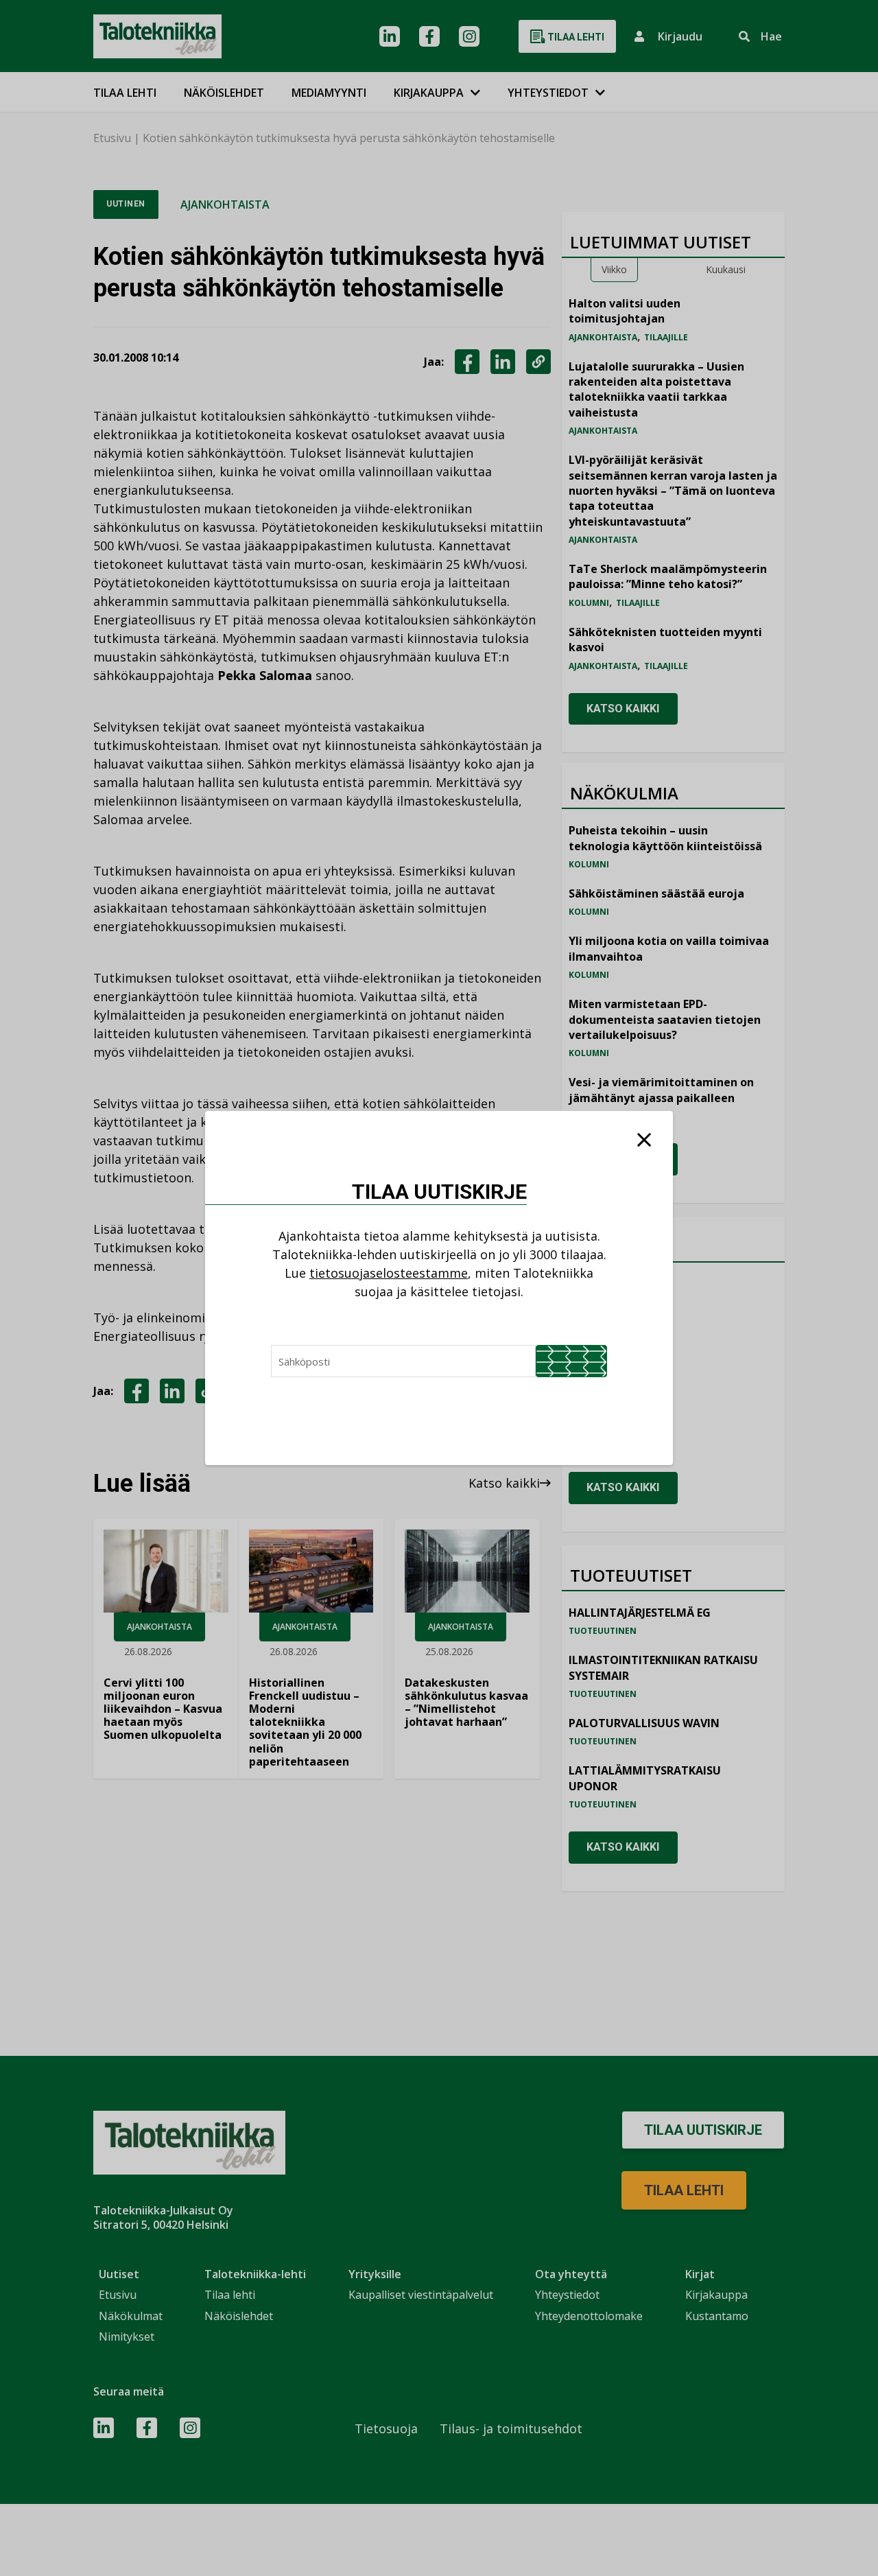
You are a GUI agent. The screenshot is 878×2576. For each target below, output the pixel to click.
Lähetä (571, 1361)
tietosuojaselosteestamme (389, 1273)
